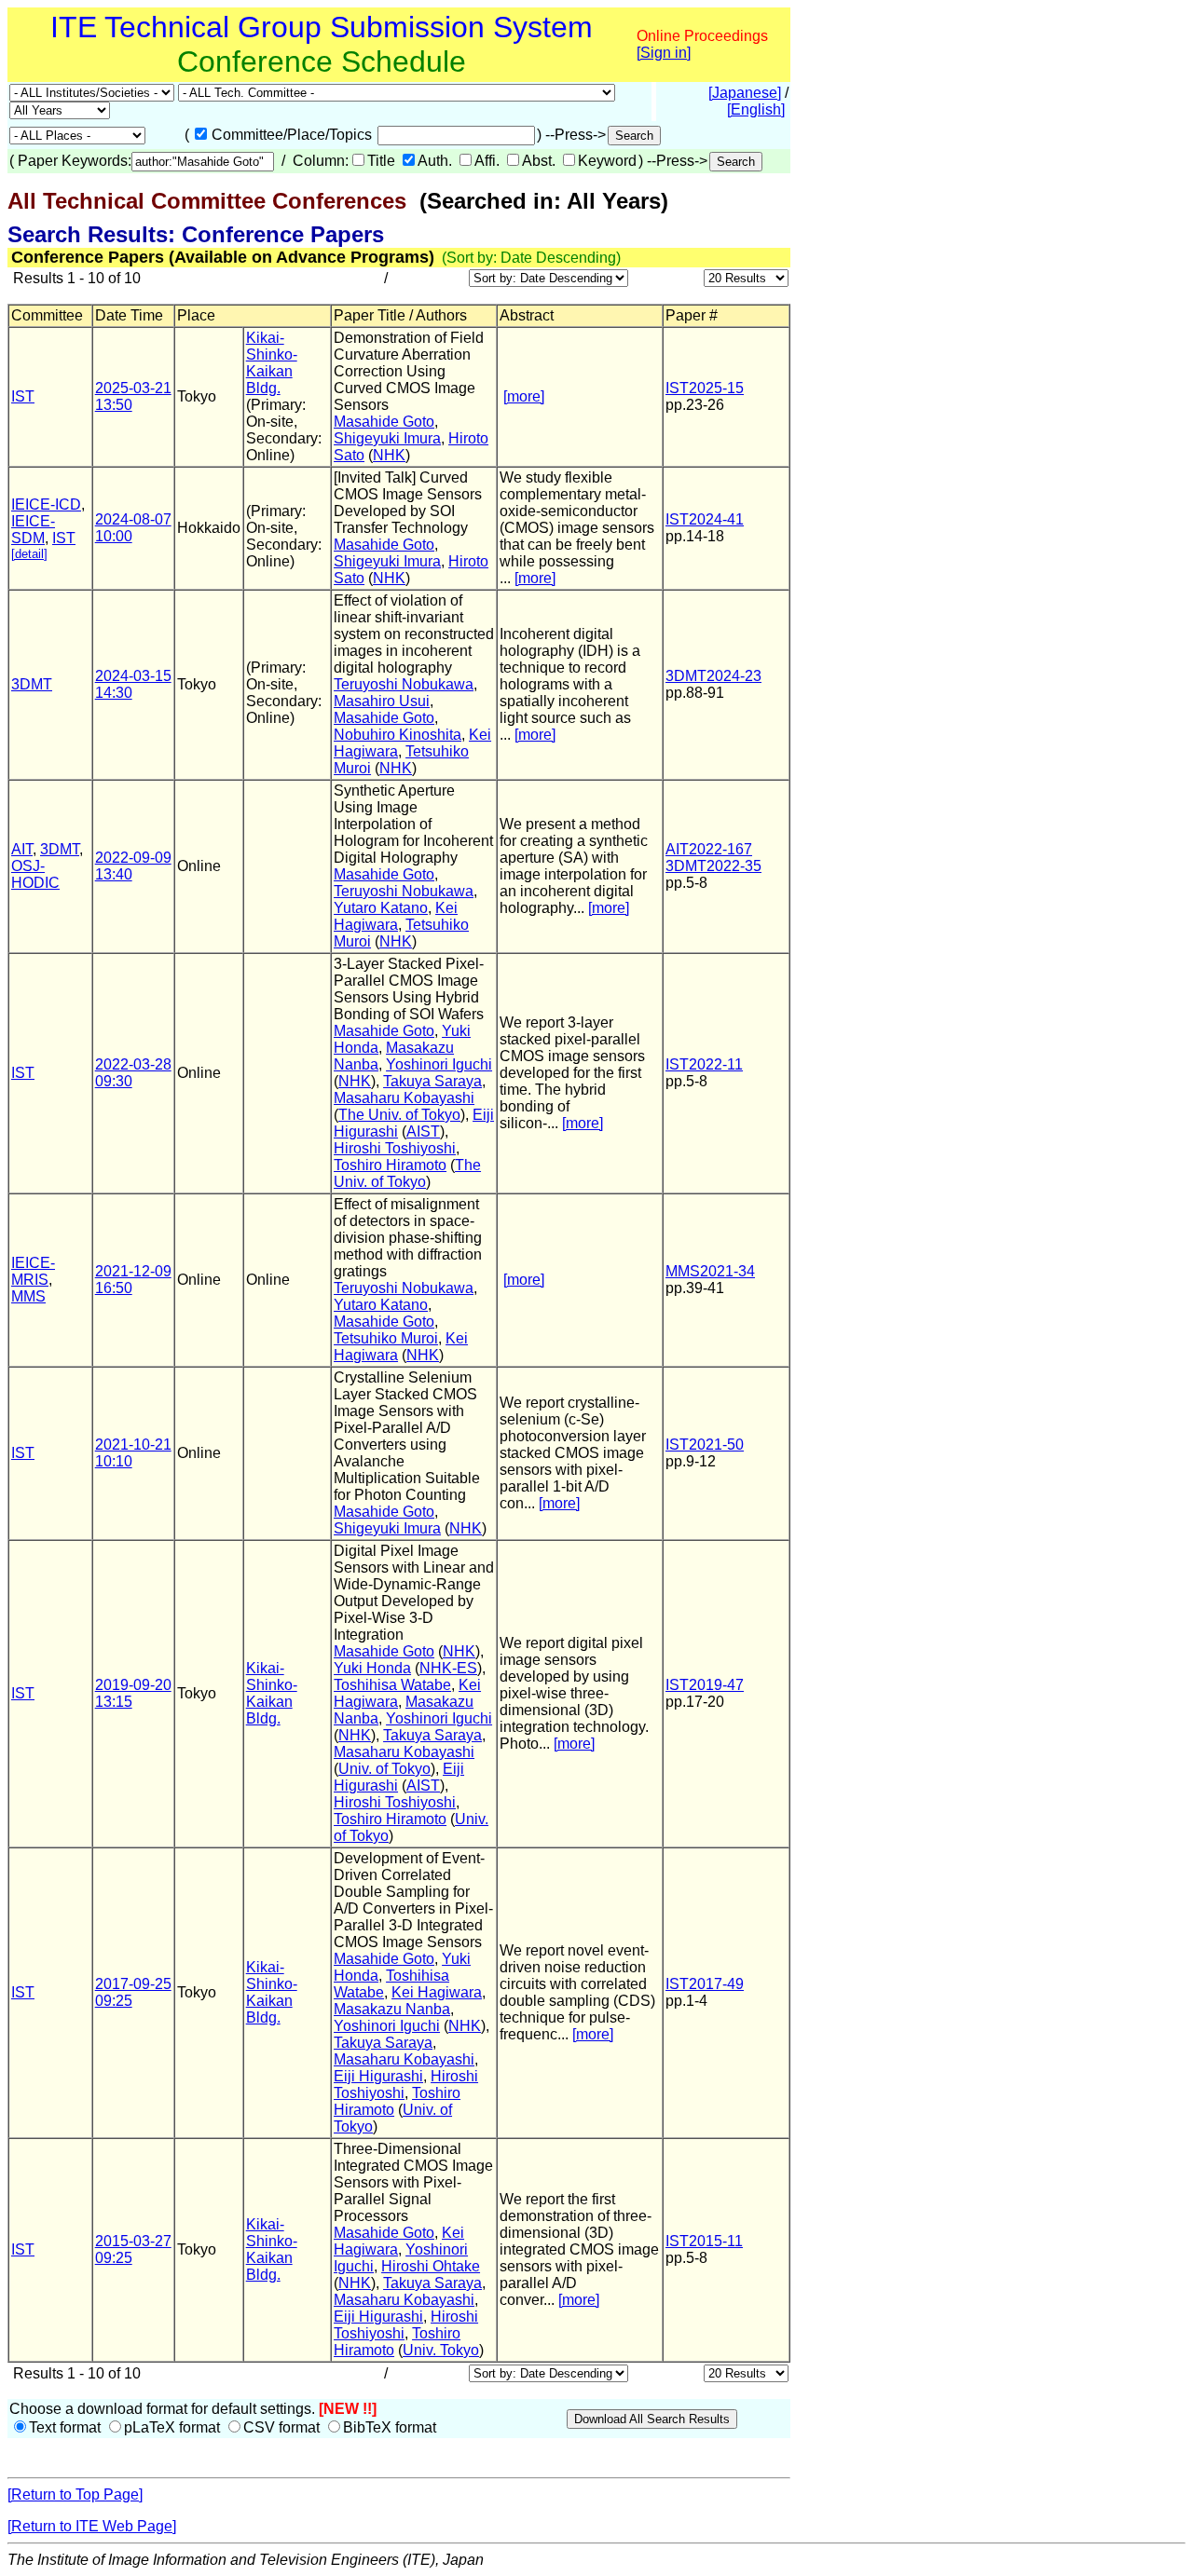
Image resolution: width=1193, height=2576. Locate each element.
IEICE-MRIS (33, 1271)
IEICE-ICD (46, 504)
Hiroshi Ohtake (431, 2266)
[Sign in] (664, 53)
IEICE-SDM (33, 530)
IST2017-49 (705, 1984)
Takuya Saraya (432, 1081)
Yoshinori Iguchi (439, 1064)
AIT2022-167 (709, 849)
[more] (524, 396)
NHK (389, 455)
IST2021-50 (705, 1445)
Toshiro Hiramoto (390, 1165)
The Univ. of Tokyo (399, 1115)
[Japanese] (745, 93)
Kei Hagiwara (396, 916)
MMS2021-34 (710, 1271)
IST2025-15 (705, 388)
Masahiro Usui (382, 701)
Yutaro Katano (381, 908)
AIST (423, 1131)
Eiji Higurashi (378, 2076)
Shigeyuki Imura (387, 438)
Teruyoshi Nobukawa (404, 684)
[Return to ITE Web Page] (92, 2526)
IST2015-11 (704, 2241)
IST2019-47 (705, 1685)
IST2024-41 (705, 519)
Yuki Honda (372, 1668)
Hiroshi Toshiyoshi (395, 1148)
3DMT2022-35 (713, 866)
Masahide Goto (384, 422)
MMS (28, 1296)
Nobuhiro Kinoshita (398, 735)
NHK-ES (448, 1668)
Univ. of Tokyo (384, 1769)
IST (23, 396)
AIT (22, 849)
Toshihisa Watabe (392, 1685)
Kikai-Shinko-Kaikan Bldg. (272, 363)
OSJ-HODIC (35, 874)
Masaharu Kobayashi (404, 1098)
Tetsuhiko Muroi (386, 1338)
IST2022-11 (704, 1064)
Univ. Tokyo (441, 2350)
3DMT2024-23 (713, 676)
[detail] (29, 554)
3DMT (32, 684)
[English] (756, 109)
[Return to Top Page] (75, 2494)
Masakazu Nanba (392, 2009)
